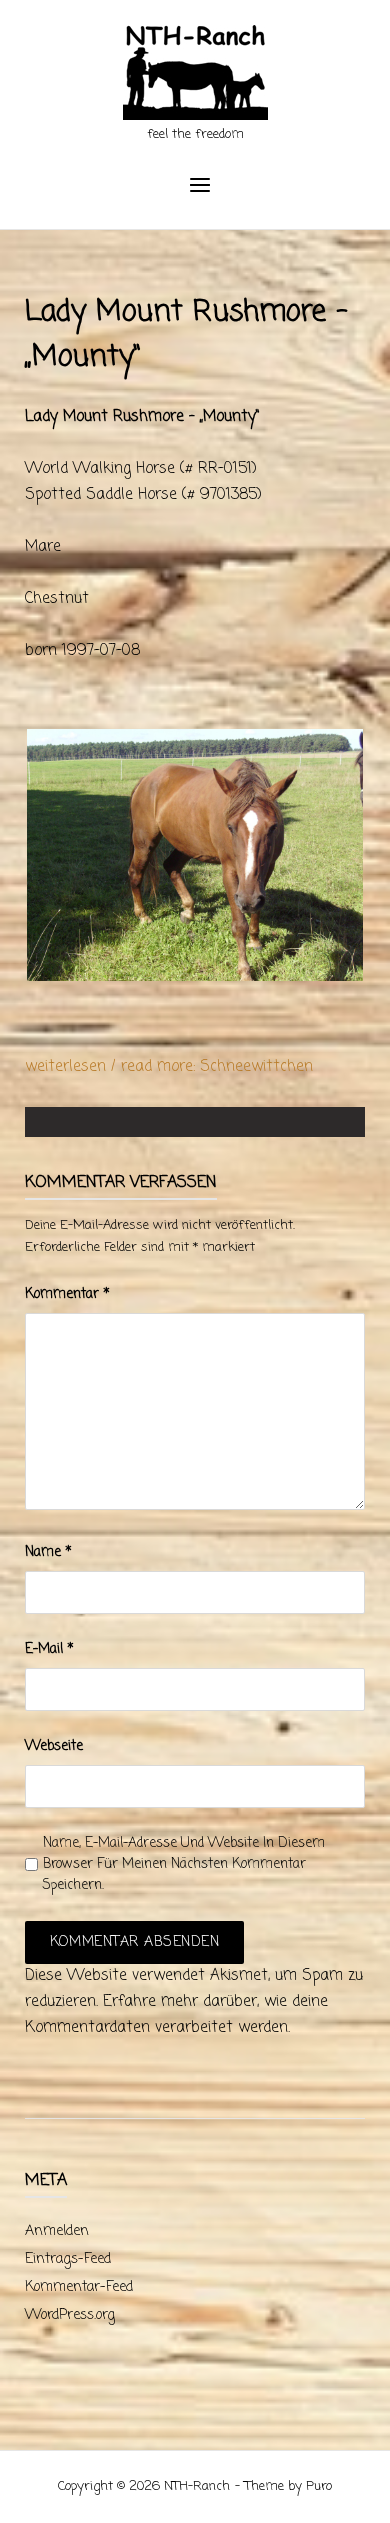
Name (48, 1552)
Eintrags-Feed (68, 2259)
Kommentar (67, 1294)
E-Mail (49, 1649)
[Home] (195, 75)
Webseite (54, 1746)
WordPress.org (70, 2315)
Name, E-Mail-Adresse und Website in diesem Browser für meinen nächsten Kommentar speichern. (184, 1864)
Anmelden (57, 2231)
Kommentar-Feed (79, 2287)
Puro (319, 2486)
